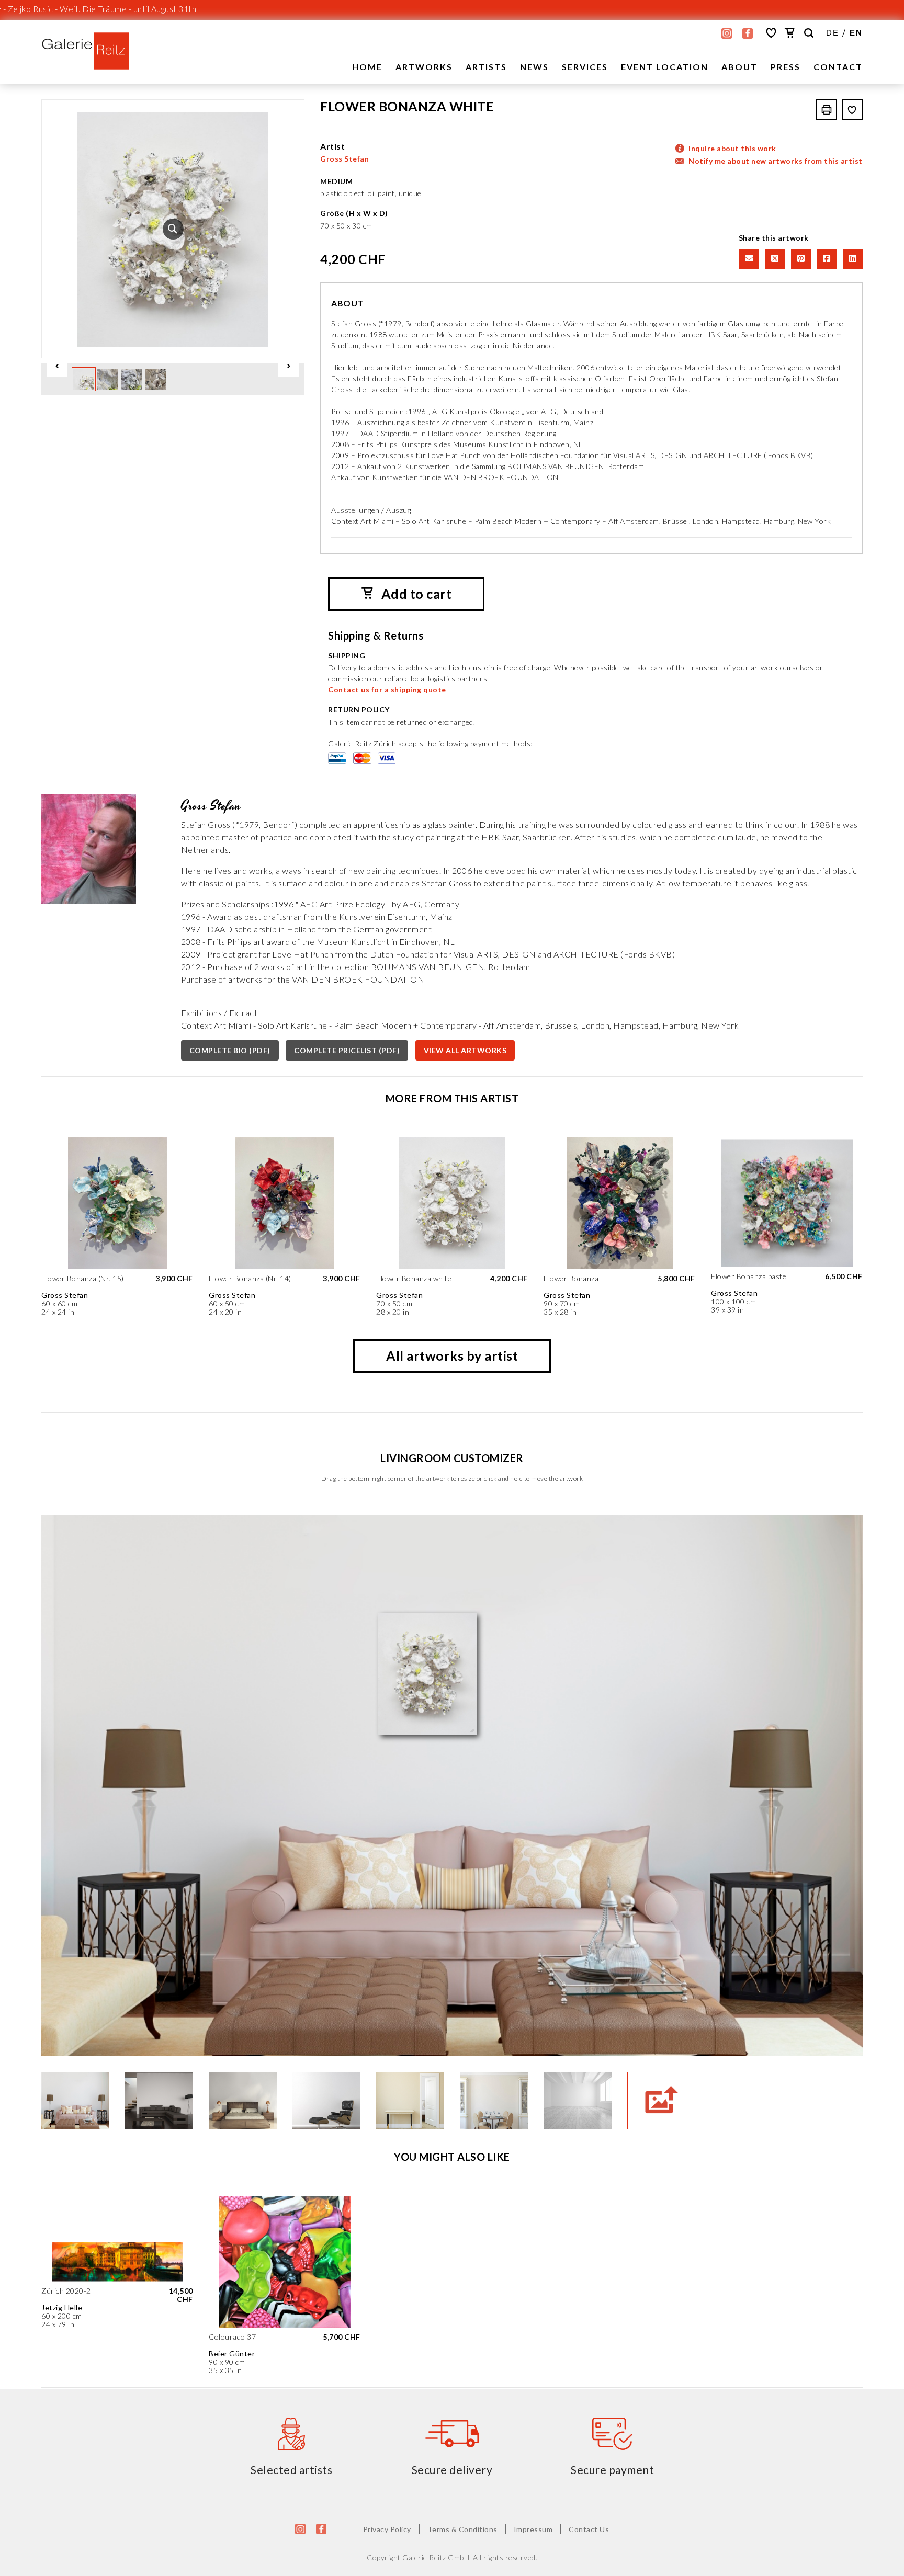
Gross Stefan (344, 159)
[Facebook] (826, 258)
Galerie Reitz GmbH (436, 2557)
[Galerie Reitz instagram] (727, 33)
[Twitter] (774, 258)
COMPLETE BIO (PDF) (230, 1050)
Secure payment (612, 2470)
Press (786, 67)
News (534, 67)
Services (585, 67)
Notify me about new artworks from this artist (776, 161)
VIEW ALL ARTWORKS (465, 1050)
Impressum (533, 2529)
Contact (838, 67)
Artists (486, 67)
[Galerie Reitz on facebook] (748, 33)
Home (367, 67)
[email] (748, 258)
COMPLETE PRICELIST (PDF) (347, 1050)
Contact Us (589, 2529)
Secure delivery (452, 2470)
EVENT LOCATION (665, 67)
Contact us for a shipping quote (387, 689)
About (739, 67)
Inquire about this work (732, 148)
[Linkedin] (851, 258)
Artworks (424, 67)
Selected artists (291, 2470)
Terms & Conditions (462, 2529)
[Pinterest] (800, 258)
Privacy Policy (387, 2529)
